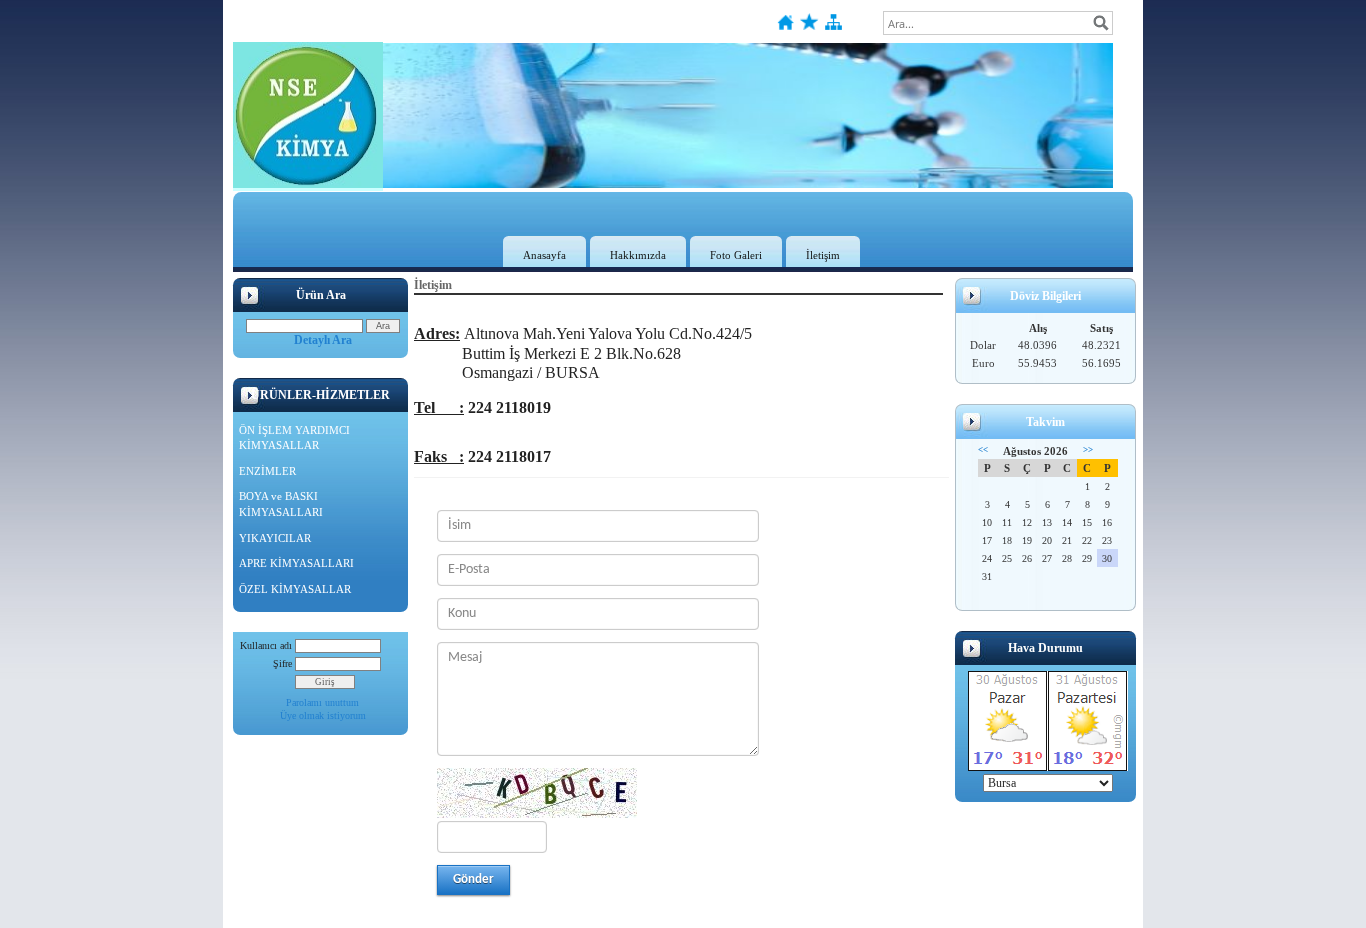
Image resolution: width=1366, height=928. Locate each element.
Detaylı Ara (323, 340)
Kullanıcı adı (266, 645)
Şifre (282, 663)
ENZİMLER (267, 471)
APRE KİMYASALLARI (296, 563)
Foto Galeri (736, 255)
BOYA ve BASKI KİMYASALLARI (281, 504)
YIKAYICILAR (275, 538)
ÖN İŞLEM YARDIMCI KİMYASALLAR (294, 438)
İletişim (823, 255)
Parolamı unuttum (322, 702)
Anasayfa (544, 255)
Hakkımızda (638, 255)
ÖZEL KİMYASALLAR (295, 589)
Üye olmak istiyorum (323, 715)
